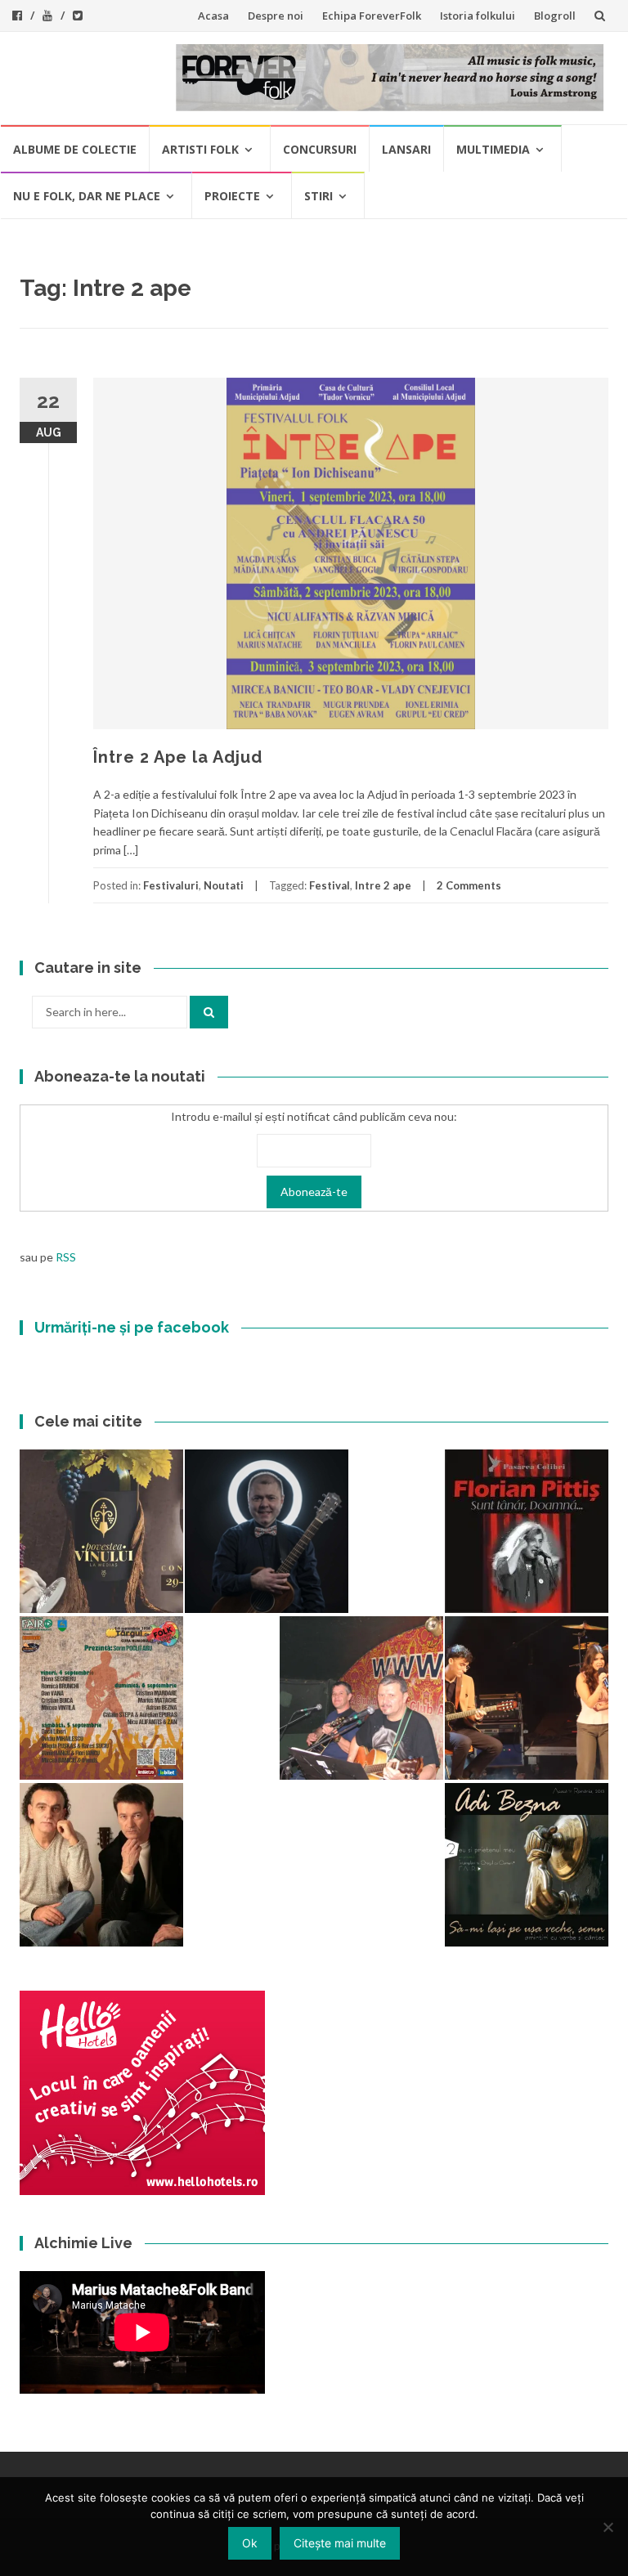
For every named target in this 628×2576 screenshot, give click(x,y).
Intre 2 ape (383, 885)
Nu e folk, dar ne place (87, 196)
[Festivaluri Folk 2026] (527, 1698)
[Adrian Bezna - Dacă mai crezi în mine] (527, 1865)
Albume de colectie (75, 149)
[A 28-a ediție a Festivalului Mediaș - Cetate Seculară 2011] (267, 1531)
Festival (330, 885)
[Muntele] (361, 1698)
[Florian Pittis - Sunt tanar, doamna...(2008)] (527, 1531)
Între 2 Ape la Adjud (178, 757)
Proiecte (232, 196)
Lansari (406, 149)
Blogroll (555, 16)
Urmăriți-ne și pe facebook (132, 1327)
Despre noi (276, 16)
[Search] (209, 1012)
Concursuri (320, 149)
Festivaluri (171, 885)
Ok (250, 2543)
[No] (608, 2527)
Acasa (213, 16)
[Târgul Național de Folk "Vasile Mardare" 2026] (101, 1698)
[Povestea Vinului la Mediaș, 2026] (101, 1531)
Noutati (224, 885)
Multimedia (493, 149)
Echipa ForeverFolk (372, 16)
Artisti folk (200, 149)
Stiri (318, 196)
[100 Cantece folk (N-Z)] (101, 1865)
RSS (66, 1257)
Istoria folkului (478, 16)
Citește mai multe (340, 2543)
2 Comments (469, 885)
